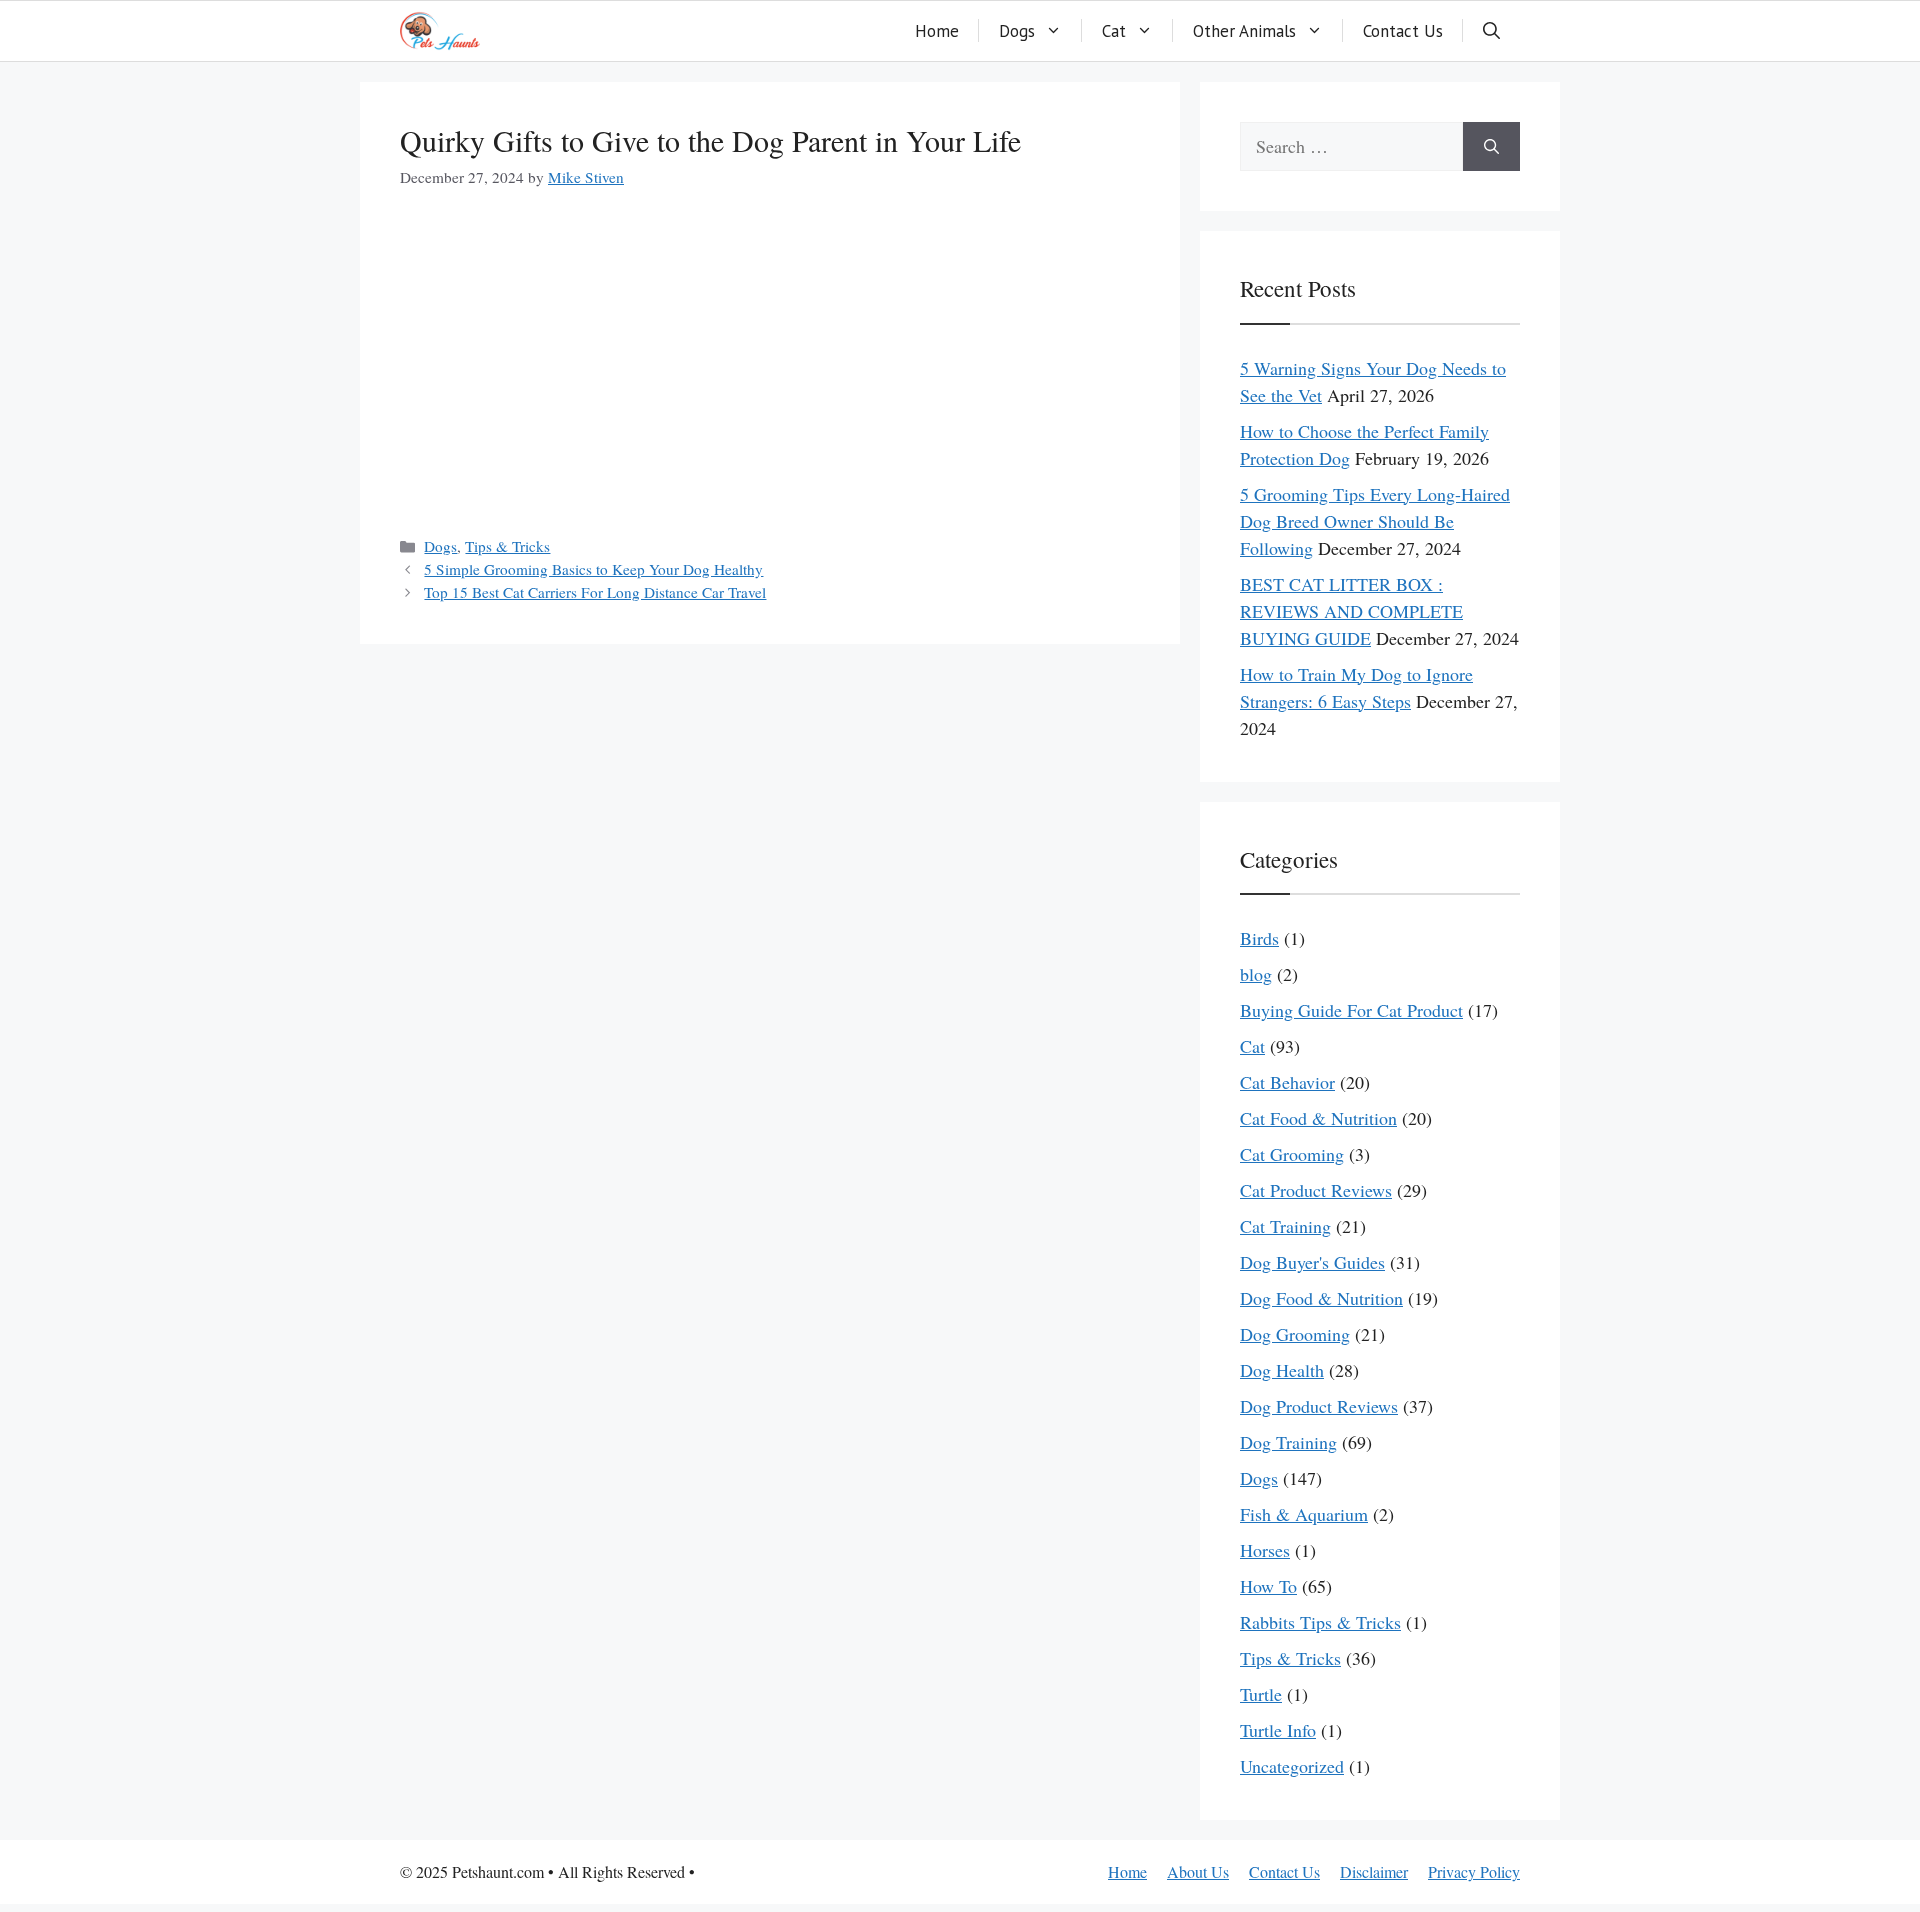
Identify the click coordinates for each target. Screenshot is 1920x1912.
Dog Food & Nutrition (1321, 1298)
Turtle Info (1278, 1730)
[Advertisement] (770, 365)
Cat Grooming (1292, 1154)
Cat (1114, 31)
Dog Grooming (1295, 1334)
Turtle (1261, 1694)
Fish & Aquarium (1304, 1514)
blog (1256, 974)
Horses (1265, 1550)
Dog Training (1288, 1442)
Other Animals (1244, 31)
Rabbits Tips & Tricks (1320, 1622)
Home (937, 31)
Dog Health (1282, 1370)
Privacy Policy (1474, 1871)
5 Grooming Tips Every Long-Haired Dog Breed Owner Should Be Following (1375, 521)
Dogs (1017, 31)
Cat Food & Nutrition (1318, 1118)
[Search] (1491, 146)
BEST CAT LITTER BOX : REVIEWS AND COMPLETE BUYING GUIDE (1351, 611)
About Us (1198, 1871)
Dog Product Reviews (1319, 1406)
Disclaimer (1374, 1871)
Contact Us (1403, 31)
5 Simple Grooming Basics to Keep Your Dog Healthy (593, 569)
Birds (1259, 938)
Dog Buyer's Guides (1312, 1262)
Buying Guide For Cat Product (1351, 1010)
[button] (1491, 31)
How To (1268, 1586)
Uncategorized (1292, 1766)
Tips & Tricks (507, 546)
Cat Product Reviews (1316, 1190)
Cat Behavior (1287, 1082)
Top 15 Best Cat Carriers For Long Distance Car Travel (595, 592)
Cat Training (1285, 1226)
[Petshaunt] (440, 31)
